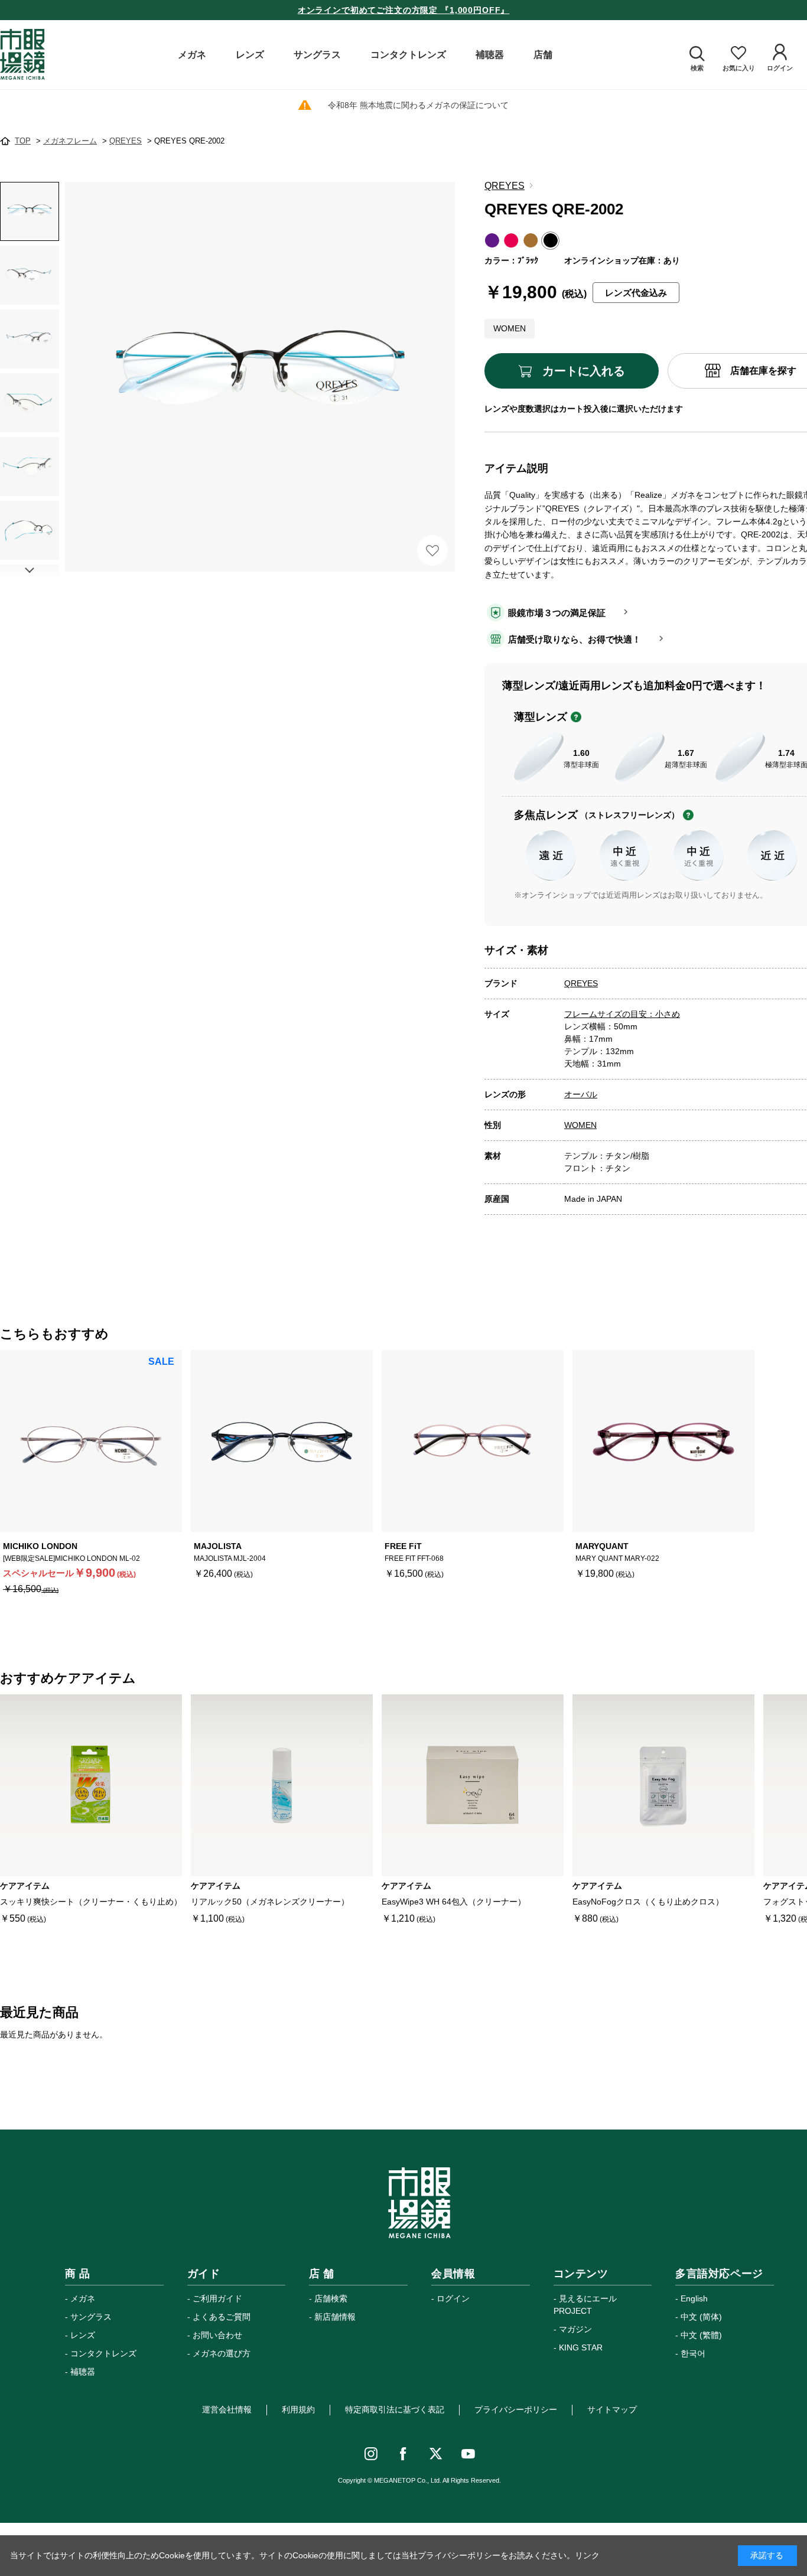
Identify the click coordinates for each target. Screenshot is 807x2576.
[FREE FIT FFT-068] (473, 1441)
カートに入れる (584, 371)
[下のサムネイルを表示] (30, 570)
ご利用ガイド (217, 2298)
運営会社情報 (227, 2409)
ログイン (453, 2298)
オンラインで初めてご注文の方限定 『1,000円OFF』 (404, 10)
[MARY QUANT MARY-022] (663, 1441)
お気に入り (432, 550)
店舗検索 (331, 2298)
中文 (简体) (701, 2317)
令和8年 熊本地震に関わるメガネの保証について (418, 105)
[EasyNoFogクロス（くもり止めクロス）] (663, 1785)
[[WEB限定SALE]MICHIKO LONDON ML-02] (91, 1441)
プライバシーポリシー (516, 2409)
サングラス (91, 2317)
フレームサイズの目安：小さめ (622, 1014)
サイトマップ (612, 2409)
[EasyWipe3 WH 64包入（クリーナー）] (473, 1785)
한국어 (693, 2353)
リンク (587, 2555)
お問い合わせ (217, 2335)
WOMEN (580, 1125)
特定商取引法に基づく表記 (395, 2409)
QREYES (505, 186)
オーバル (581, 1094)
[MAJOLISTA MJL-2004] (282, 1441)
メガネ (83, 2298)
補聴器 (83, 2372)
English (694, 2298)
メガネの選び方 (222, 2353)
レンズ (83, 2335)
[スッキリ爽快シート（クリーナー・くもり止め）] (91, 1785)
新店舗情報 (335, 2317)
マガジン (575, 2329)
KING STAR (581, 2347)
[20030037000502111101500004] (30, 211)
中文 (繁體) (701, 2335)
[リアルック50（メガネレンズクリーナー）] (282, 1785)
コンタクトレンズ (103, 2353)
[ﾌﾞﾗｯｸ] (260, 377)
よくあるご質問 (222, 2317)
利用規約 (298, 2409)
